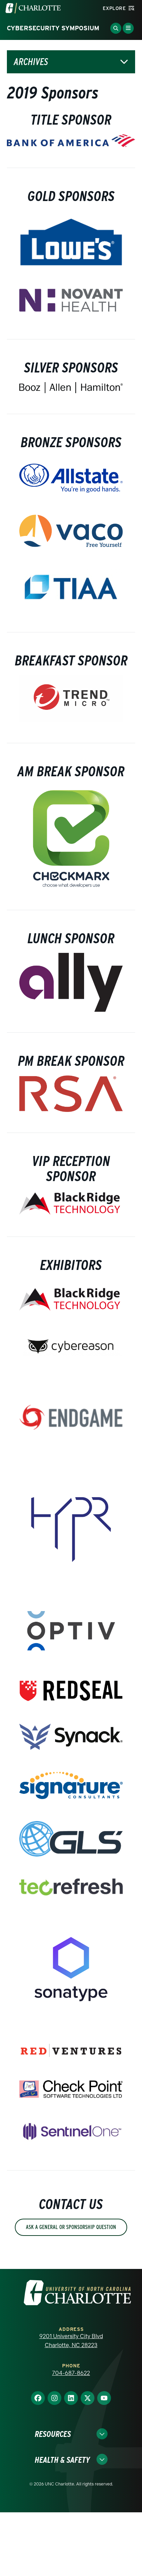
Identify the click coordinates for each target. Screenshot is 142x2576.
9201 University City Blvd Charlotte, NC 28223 (71, 2341)
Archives (31, 62)
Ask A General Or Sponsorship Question (71, 2227)
